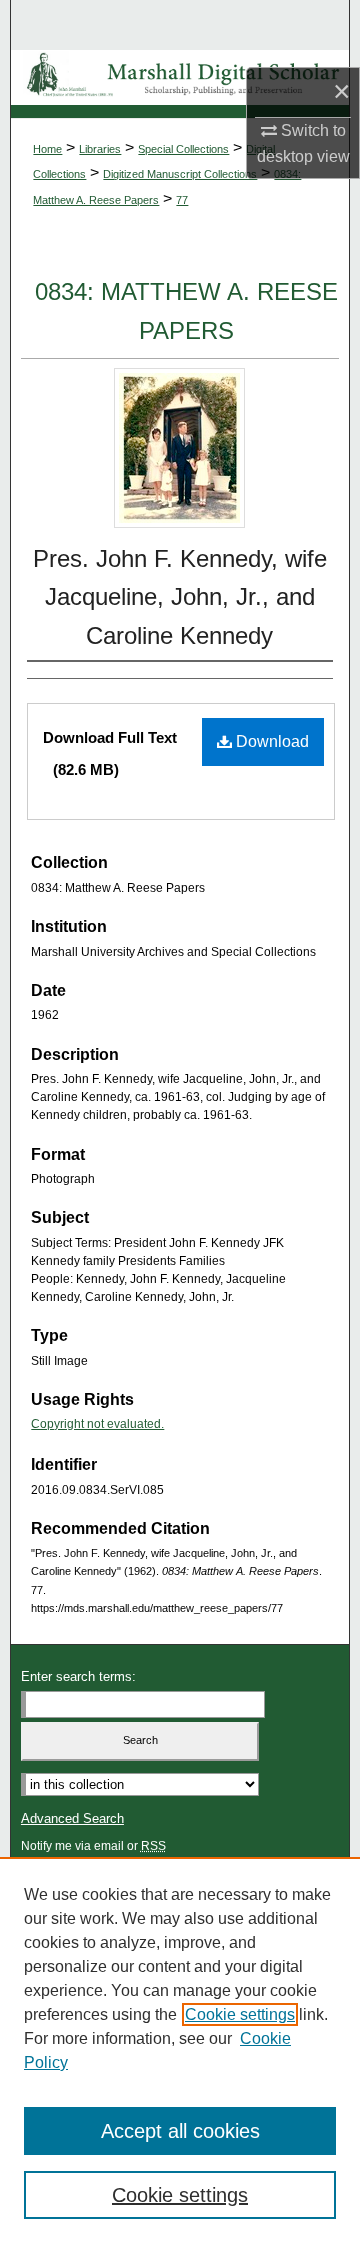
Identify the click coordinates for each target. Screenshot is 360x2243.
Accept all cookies (180, 2131)
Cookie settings (240, 2014)
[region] (180, 2050)
